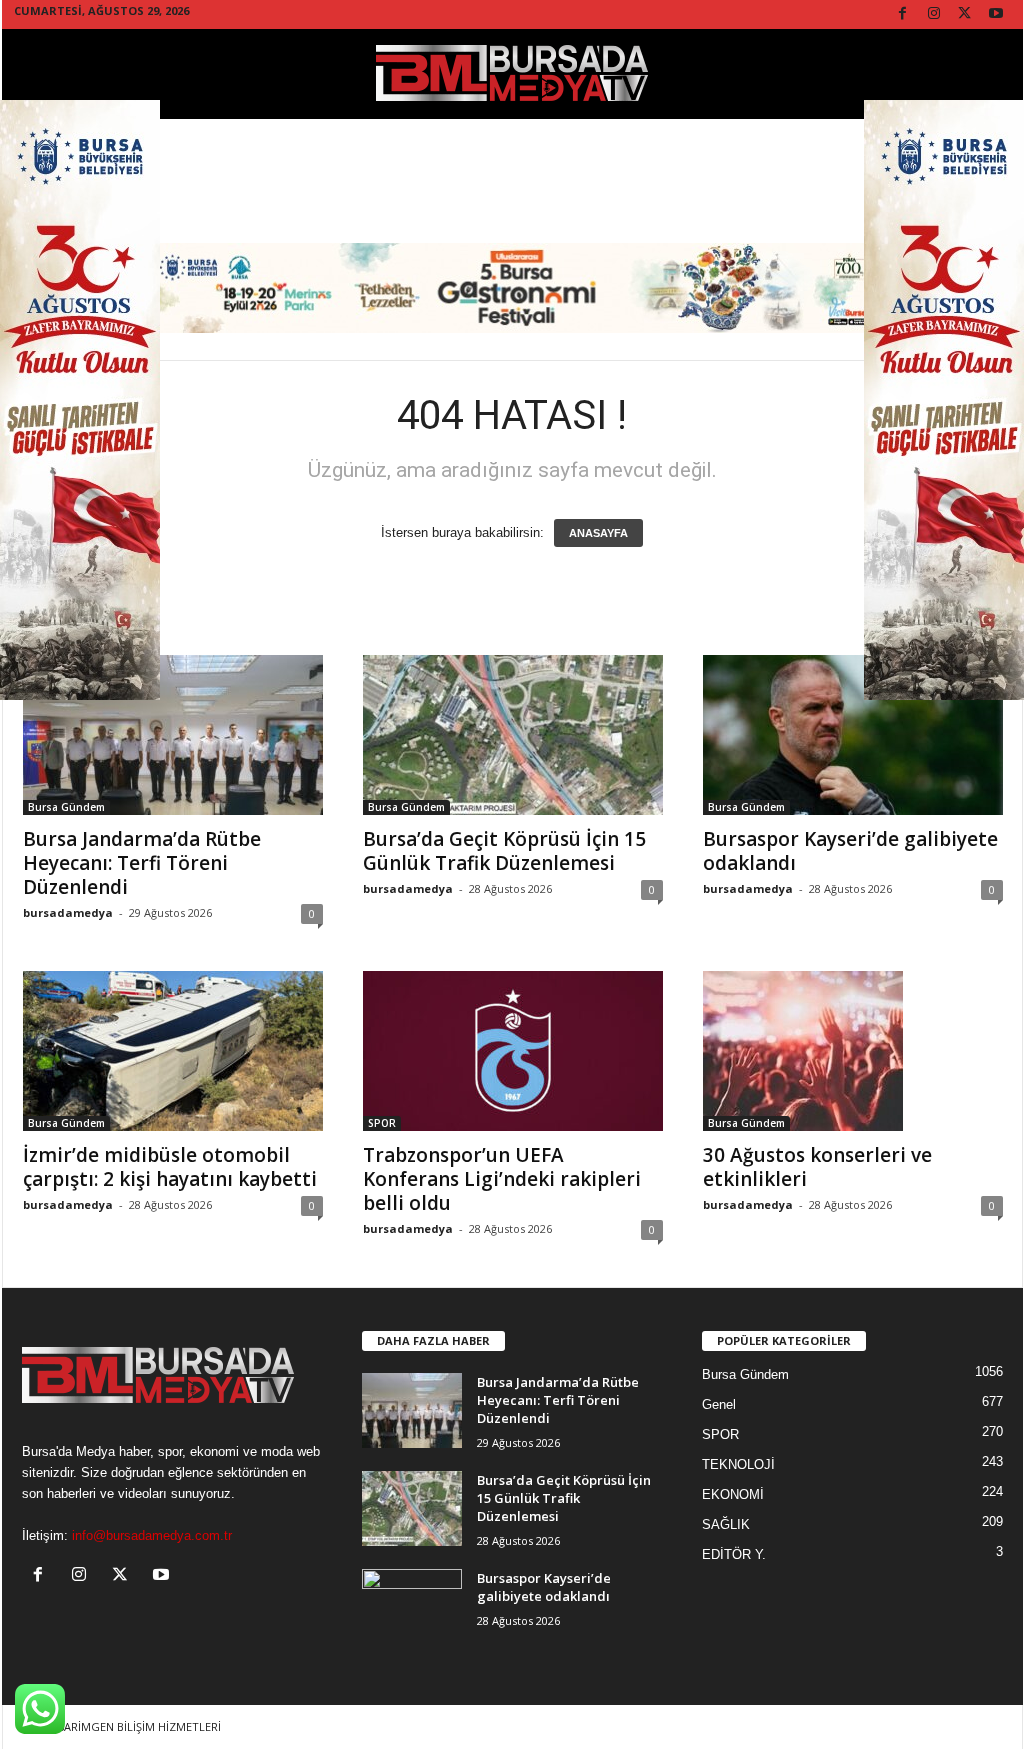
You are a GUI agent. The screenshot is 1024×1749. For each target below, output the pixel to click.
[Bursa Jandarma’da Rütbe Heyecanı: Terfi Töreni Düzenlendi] (173, 735)
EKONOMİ (733, 1494)
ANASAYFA (598, 533)
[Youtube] (996, 14)
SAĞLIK (726, 1524)
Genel (719, 1404)
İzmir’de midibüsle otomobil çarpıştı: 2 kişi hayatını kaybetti (170, 1167)
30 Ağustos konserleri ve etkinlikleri (817, 1167)
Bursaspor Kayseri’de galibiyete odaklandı (850, 851)
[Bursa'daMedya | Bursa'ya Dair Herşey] (512, 74)
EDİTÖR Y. (734, 1554)
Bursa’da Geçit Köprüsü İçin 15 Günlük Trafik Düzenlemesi (504, 851)
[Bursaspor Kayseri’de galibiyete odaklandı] (853, 735)
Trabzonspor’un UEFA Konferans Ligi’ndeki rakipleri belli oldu (502, 1179)
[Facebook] (903, 14)
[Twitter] (965, 14)
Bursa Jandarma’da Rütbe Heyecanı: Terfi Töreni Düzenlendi (142, 863)
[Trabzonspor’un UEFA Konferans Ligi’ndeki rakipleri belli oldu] (513, 1051)
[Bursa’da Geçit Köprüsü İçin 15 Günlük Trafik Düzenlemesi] (513, 735)
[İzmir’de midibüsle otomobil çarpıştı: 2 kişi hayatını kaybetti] (173, 1051)
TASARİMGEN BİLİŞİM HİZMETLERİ (132, 1726)
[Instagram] (934, 14)
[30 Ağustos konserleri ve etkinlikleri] (853, 1051)
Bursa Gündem (66, 807)
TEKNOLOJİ (738, 1464)
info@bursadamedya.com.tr (152, 1535)
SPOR (382, 1123)
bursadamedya (68, 912)
